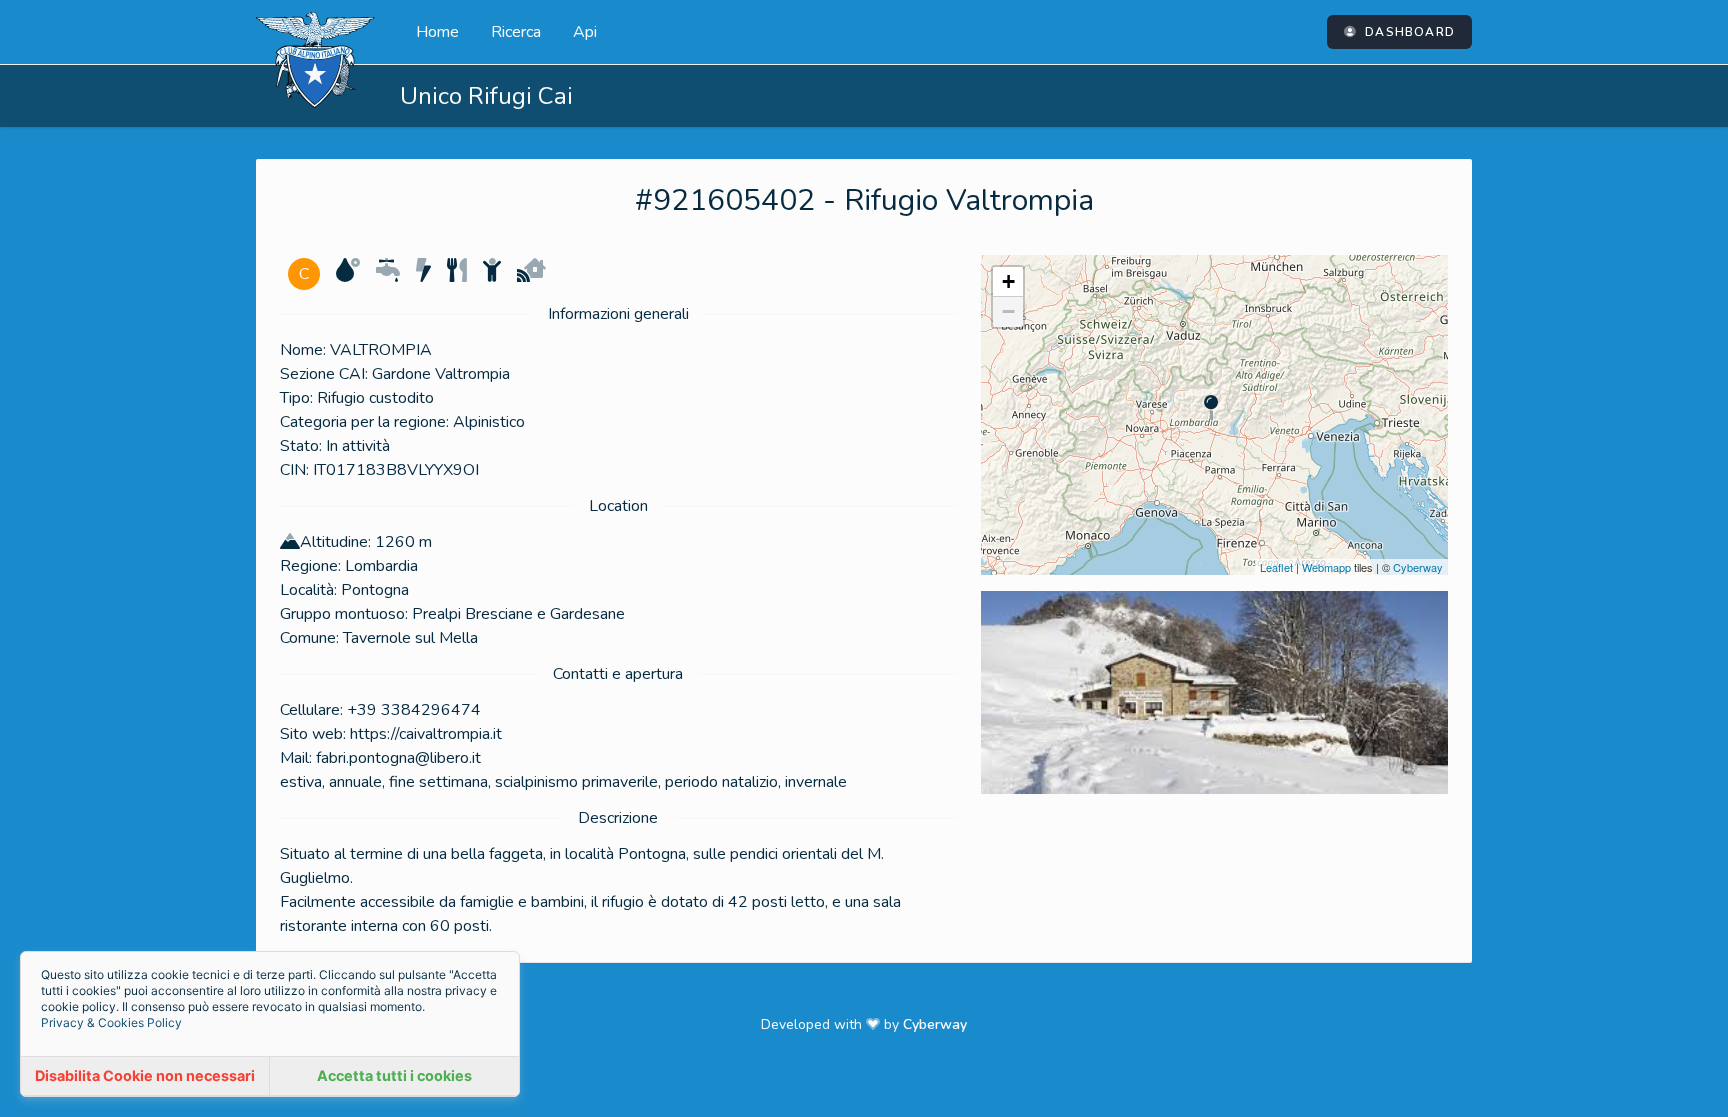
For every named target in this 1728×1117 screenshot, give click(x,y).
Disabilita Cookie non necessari (145, 1075)
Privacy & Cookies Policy (111, 1022)
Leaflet (1276, 567)
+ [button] (1008, 281)
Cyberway (1418, 567)
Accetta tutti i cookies (394, 1075)
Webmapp (1326, 567)
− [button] (1008, 311)
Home (437, 32)
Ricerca (516, 32)
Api (585, 32)
